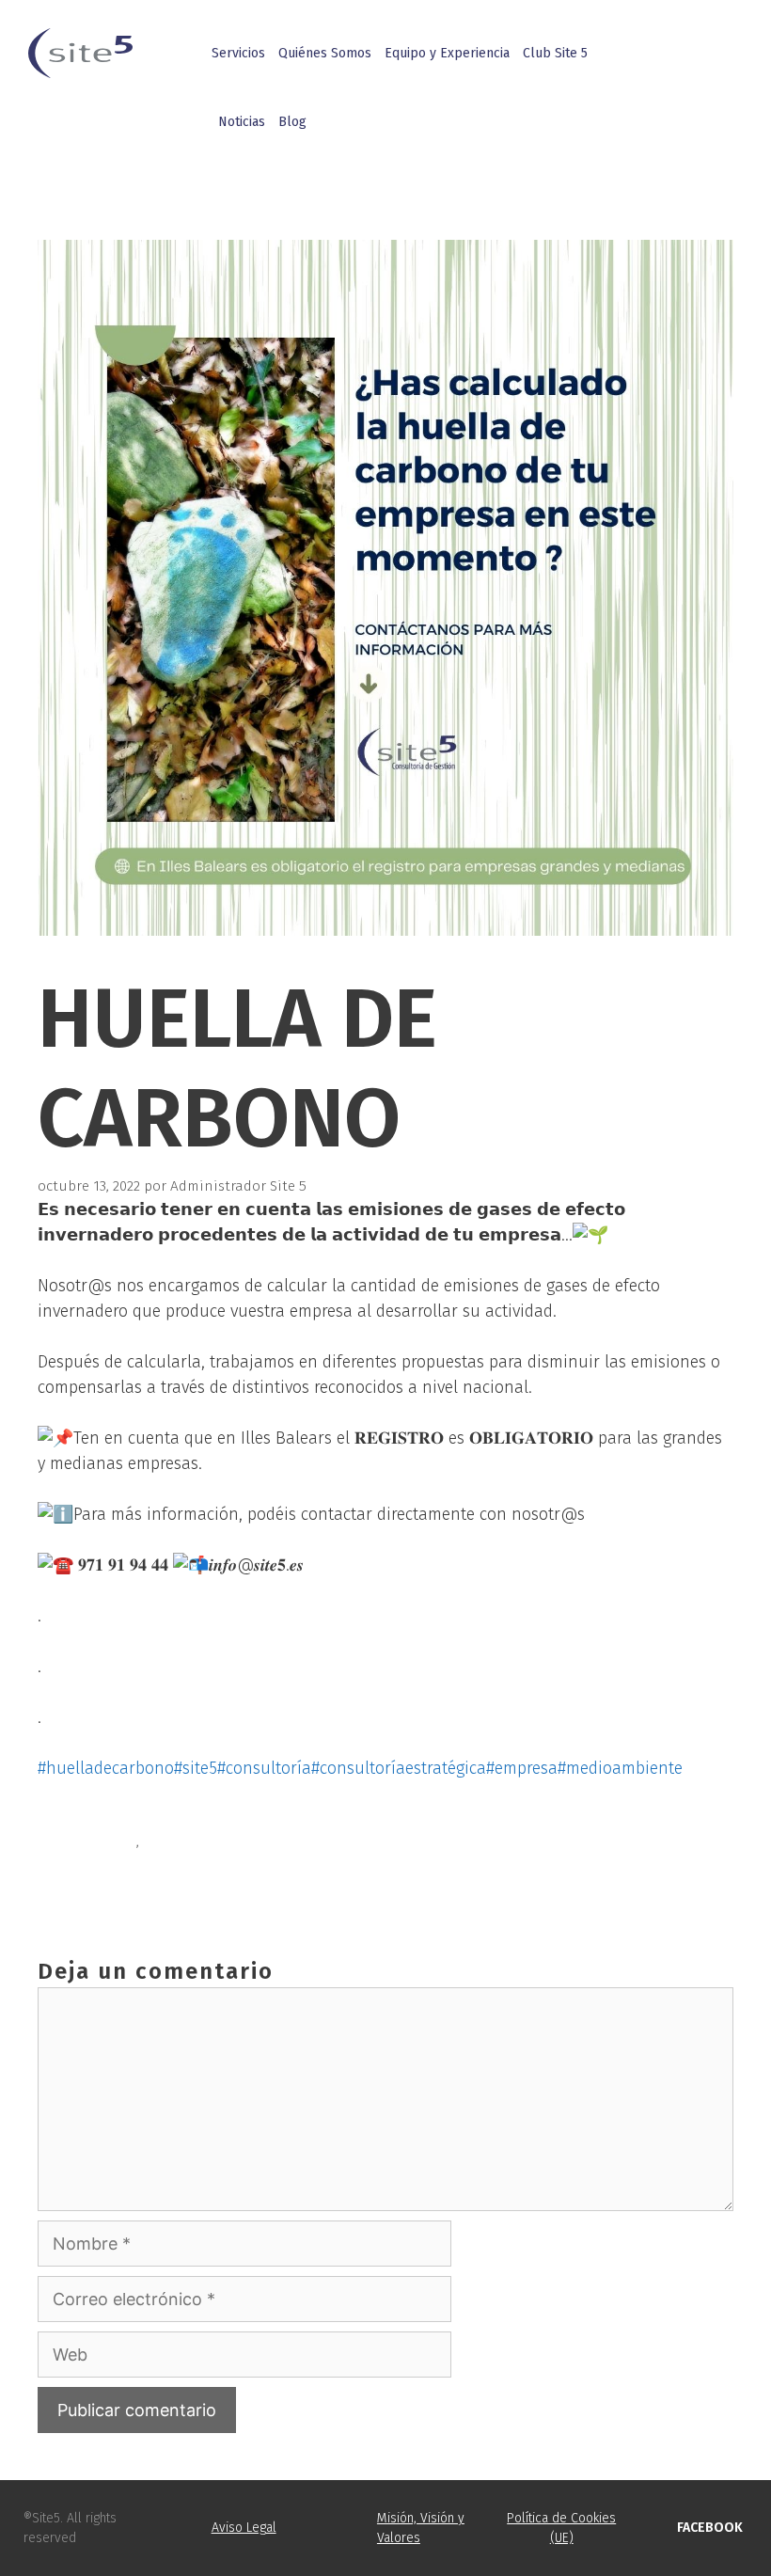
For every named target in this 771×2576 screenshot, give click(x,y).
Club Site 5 (555, 53)
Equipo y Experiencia (447, 53)
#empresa (522, 1768)
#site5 (196, 1768)
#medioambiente (620, 1768)
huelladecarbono (201, 1841)
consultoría (97, 1841)
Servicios (238, 53)
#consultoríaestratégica (399, 1768)
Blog (292, 122)
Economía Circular (119, 1863)
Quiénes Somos (325, 53)
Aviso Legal (244, 2528)
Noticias (242, 122)
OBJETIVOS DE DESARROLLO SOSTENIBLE (189, 1885)
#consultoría (264, 1768)
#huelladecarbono (106, 1768)
